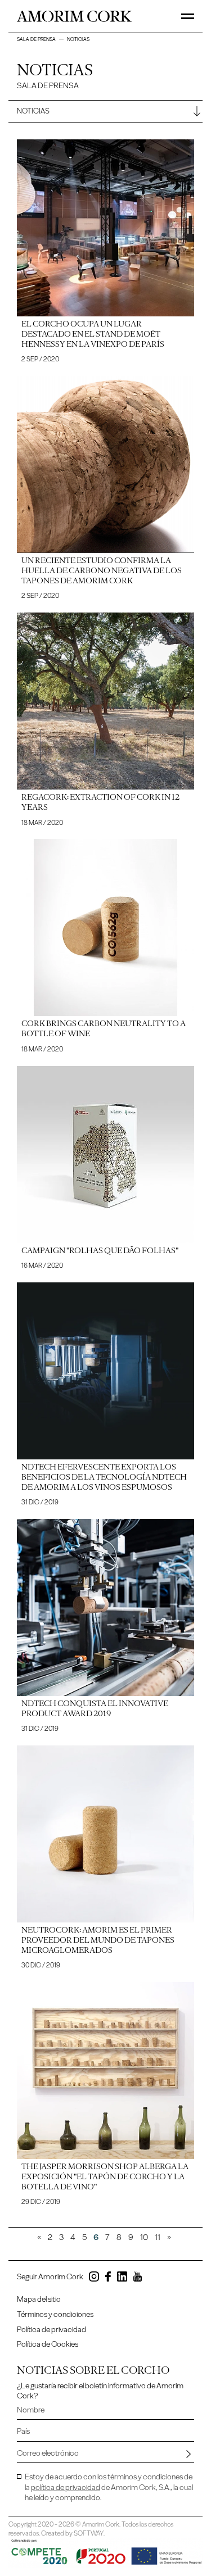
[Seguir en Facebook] (108, 2278)
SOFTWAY (89, 2533)
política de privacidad (66, 2487)
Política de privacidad (51, 2330)
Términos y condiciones (55, 2314)
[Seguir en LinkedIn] (122, 2278)
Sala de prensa (36, 39)
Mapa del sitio (39, 2299)
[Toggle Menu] (188, 16)
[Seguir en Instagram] (94, 2278)
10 (144, 2237)
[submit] (188, 2453)
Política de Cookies (48, 2344)
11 (158, 2237)
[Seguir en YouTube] (138, 2278)
